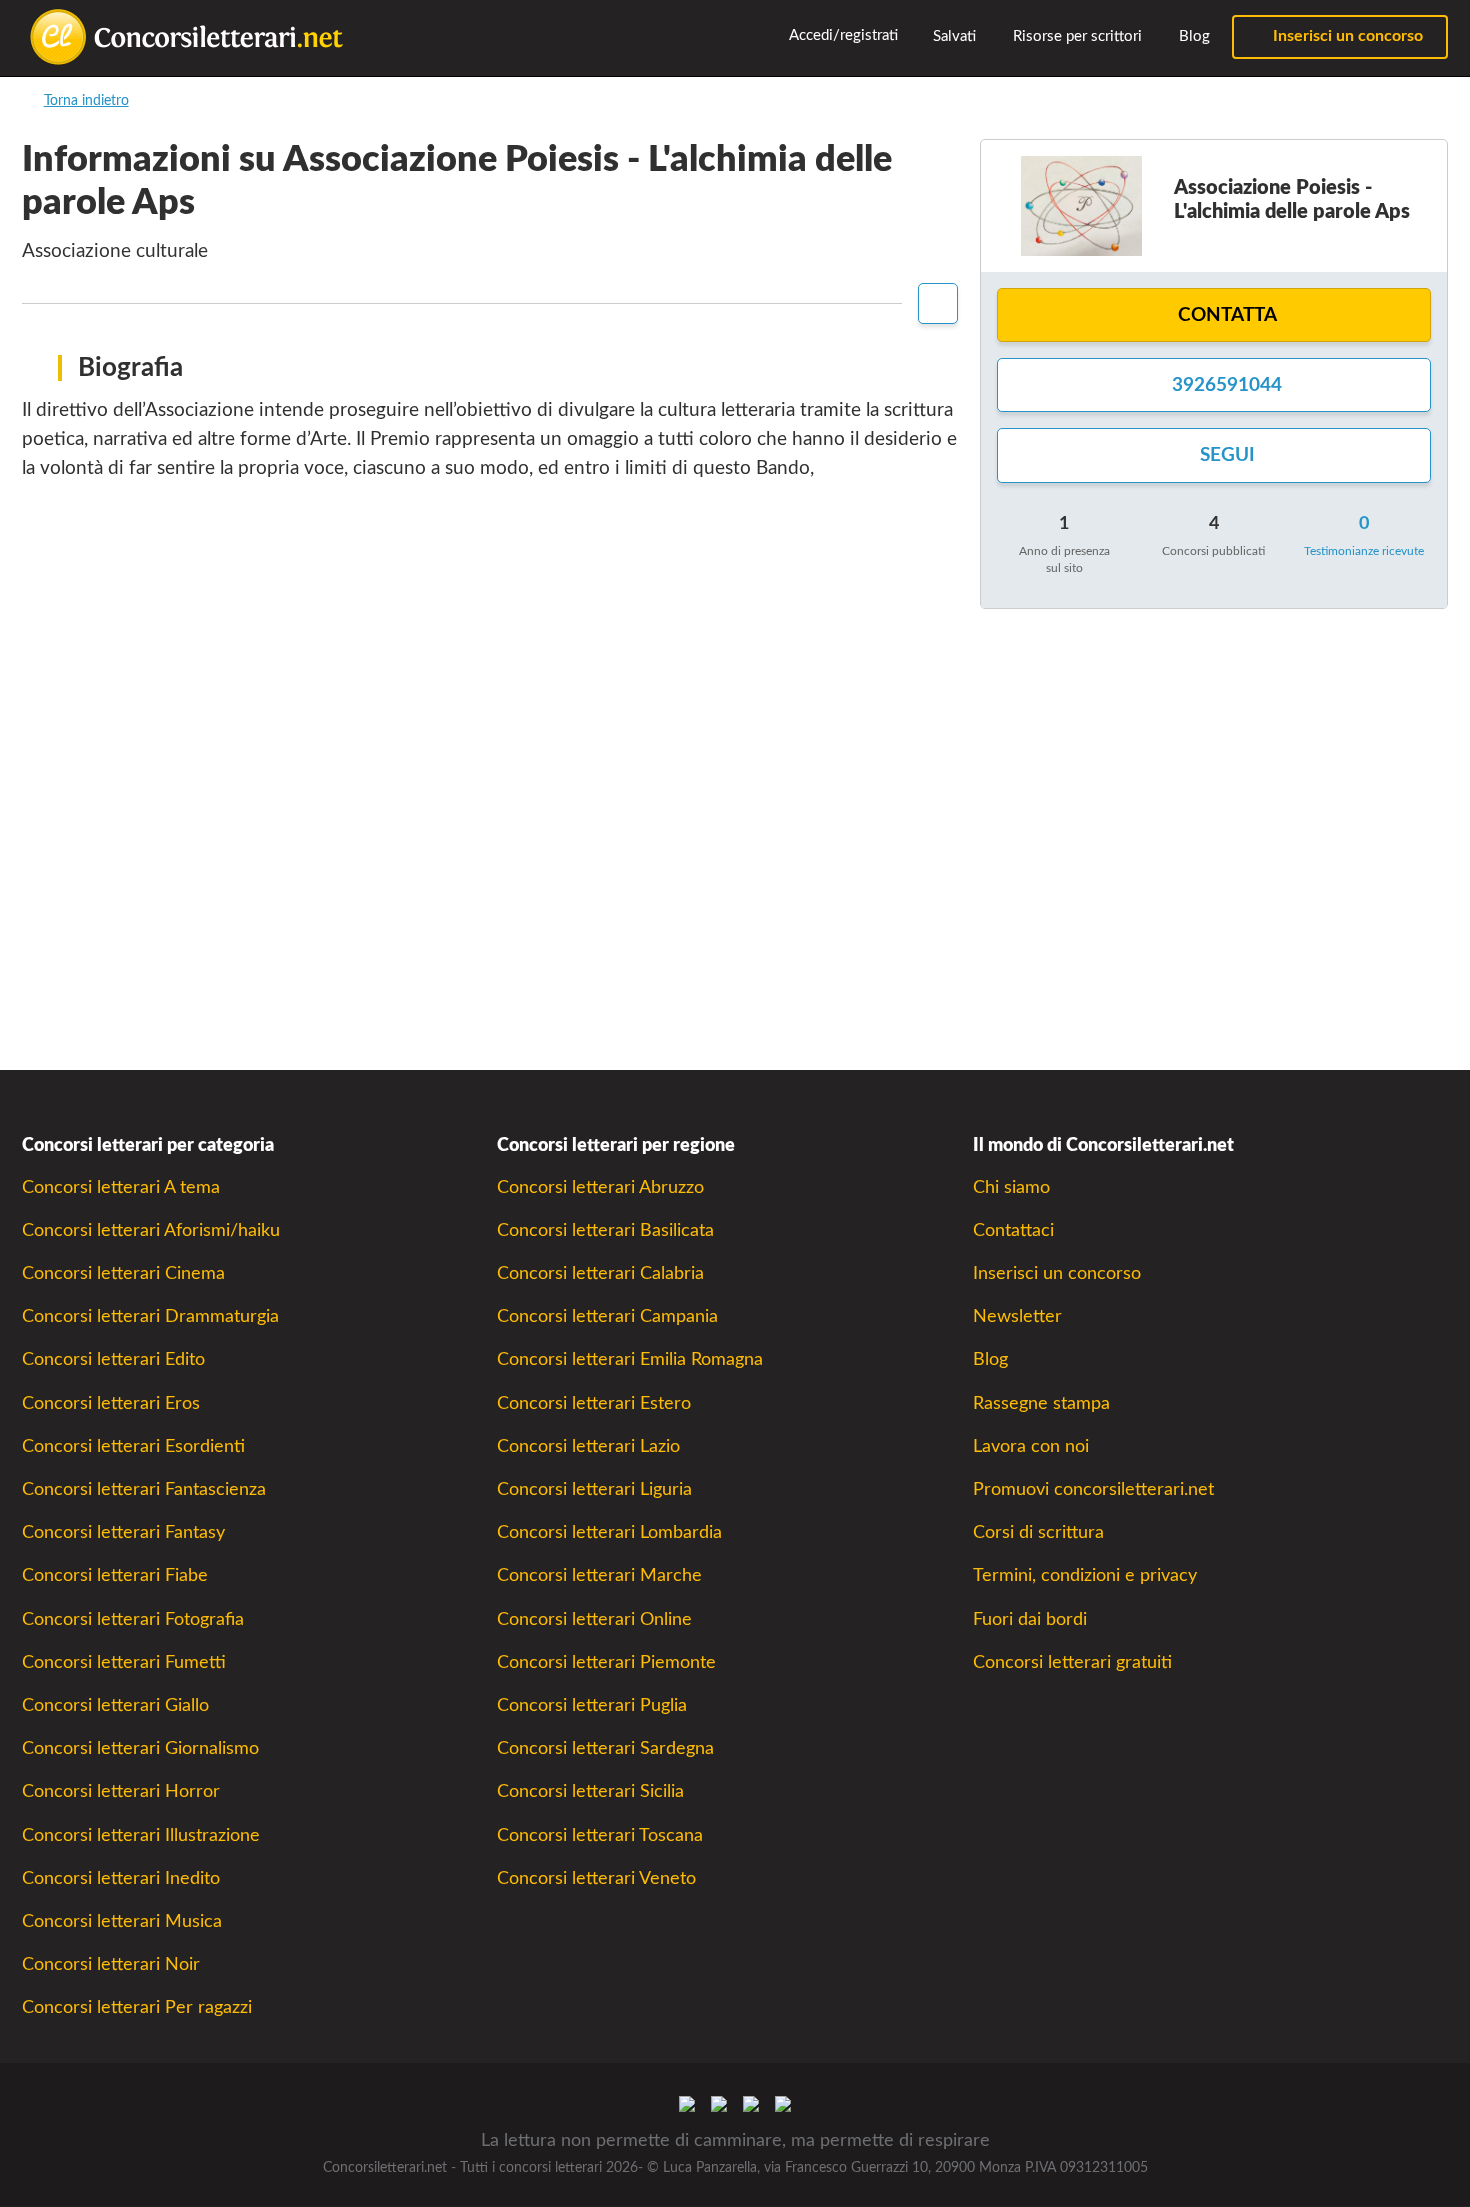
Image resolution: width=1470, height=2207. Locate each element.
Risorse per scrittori (1075, 36)
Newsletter (1017, 1316)
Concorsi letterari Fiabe (115, 1575)
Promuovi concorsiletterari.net (1093, 1489)
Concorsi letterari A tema (121, 1187)
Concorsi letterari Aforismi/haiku (151, 1230)
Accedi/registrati (842, 35)
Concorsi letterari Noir (111, 1964)
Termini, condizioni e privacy (1085, 1575)
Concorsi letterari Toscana (600, 1835)
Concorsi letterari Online (594, 1619)
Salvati (952, 36)
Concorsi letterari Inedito (121, 1878)
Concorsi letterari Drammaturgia (150, 1316)
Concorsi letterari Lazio (588, 1446)
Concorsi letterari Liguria (594, 1489)
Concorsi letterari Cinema (123, 1273)
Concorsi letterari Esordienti (133, 1446)
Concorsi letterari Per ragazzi (137, 2007)
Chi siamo (1011, 1187)
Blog (1192, 36)
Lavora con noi (1031, 1446)
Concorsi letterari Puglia (592, 1705)
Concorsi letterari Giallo (115, 1705)
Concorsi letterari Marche (599, 1575)
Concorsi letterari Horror (121, 1791)
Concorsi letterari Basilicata (605, 1230)
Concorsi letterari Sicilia (590, 1791)
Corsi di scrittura (1038, 1532)
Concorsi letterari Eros (111, 1403)
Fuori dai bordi (1030, 1619)
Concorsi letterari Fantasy (123, 1532)
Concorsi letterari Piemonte (606, 1662)
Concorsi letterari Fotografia (133, 1619)
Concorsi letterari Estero (594, 1403)
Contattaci (1013, 1230)
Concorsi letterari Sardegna (605, 1748)
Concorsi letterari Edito (113, 1359)
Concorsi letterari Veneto (596, 1878)
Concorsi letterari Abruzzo (600, 1187)
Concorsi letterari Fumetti (124, 1662)
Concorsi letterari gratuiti (1072, 1662)
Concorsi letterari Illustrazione (141, 1835)
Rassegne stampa (1041, 1403)
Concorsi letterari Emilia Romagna (630, 1359)
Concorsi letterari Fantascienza (144, 1489)
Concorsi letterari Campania (607, 1316)
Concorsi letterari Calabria (600, 1273)
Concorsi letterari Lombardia (609, 1532)
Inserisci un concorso (1346, 36)
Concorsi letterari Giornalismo (140, 1748)
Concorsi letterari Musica (122, 1921)
